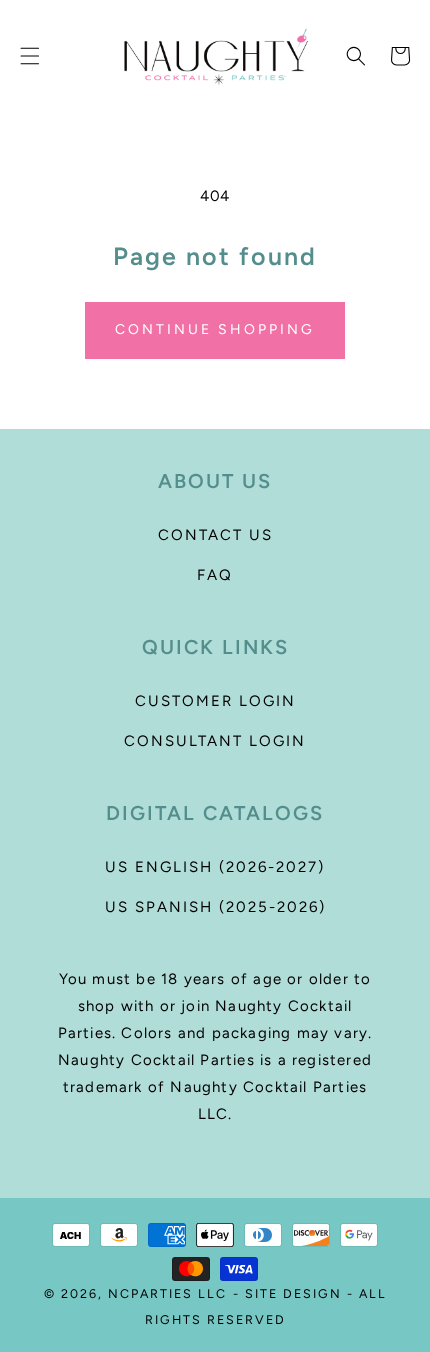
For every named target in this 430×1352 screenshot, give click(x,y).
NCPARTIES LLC (167, 1293)
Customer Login (215, 701)
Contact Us (215, 535)
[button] (30, 56)
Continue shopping (215, 329)
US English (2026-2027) (215, 867)
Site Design (293, 1293)
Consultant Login (215, 741)
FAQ (215, 575)
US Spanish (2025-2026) (215, 907)
